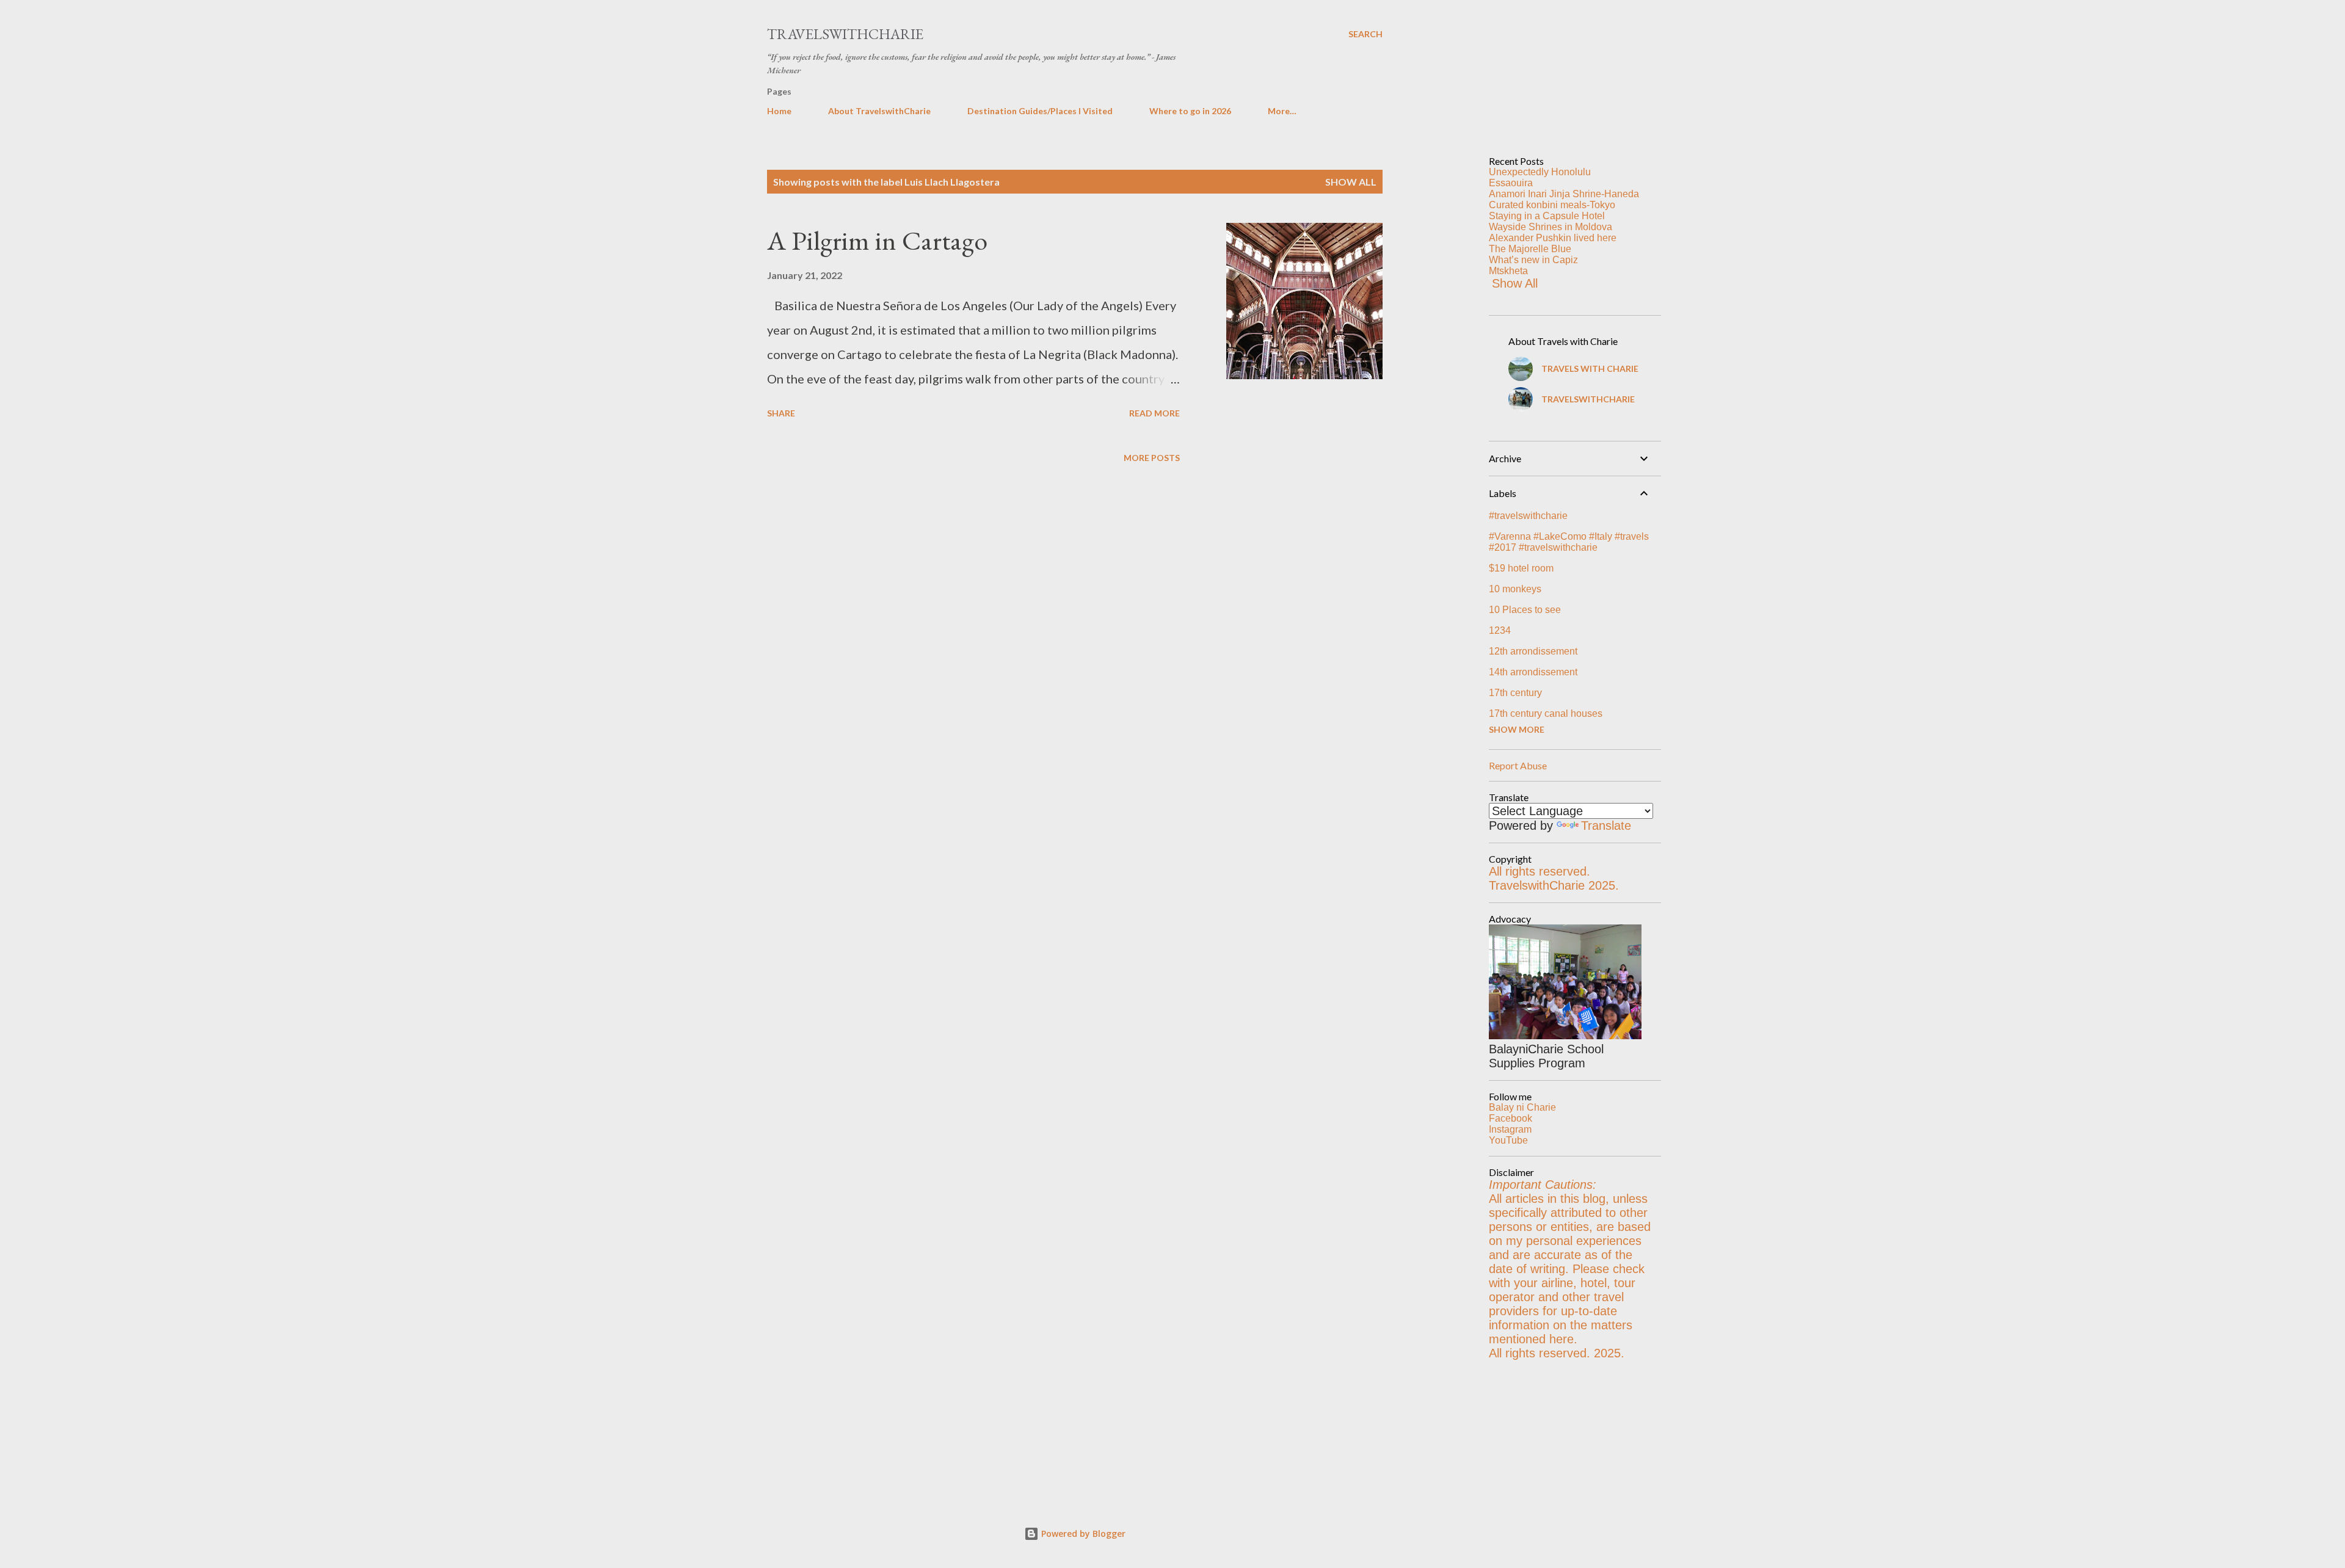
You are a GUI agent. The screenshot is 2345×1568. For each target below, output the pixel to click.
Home (779, 111)
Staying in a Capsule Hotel (1547, 216)
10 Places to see (1525, 610)
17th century (1515, 693)
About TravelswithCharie (879, 111)
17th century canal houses (1546, 713)
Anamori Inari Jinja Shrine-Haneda (1564, 194)
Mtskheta (1508, 271)
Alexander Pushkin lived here (1553, 238)
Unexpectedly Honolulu (1540, 172)
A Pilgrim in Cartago (877, 240)
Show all (1351, 182)
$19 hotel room (1521, 568)
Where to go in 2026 (1190, 111)
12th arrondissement (1533, 651)
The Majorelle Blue (1530, 249)
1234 (1500, 630)
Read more (1154, 413)
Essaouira (1511, 183)
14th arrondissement (1533, 672)
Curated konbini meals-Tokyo (1552, 205)
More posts (1152, 458)
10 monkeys (1515, 589)
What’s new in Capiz (1533, 260)
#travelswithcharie (1528, 516)
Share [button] (781, 413)
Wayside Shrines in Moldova (1551, 227)
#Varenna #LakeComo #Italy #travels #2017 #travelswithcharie (1569, 542)
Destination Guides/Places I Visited (1040, 111)
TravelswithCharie (845, 34)
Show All (1515, 283)
